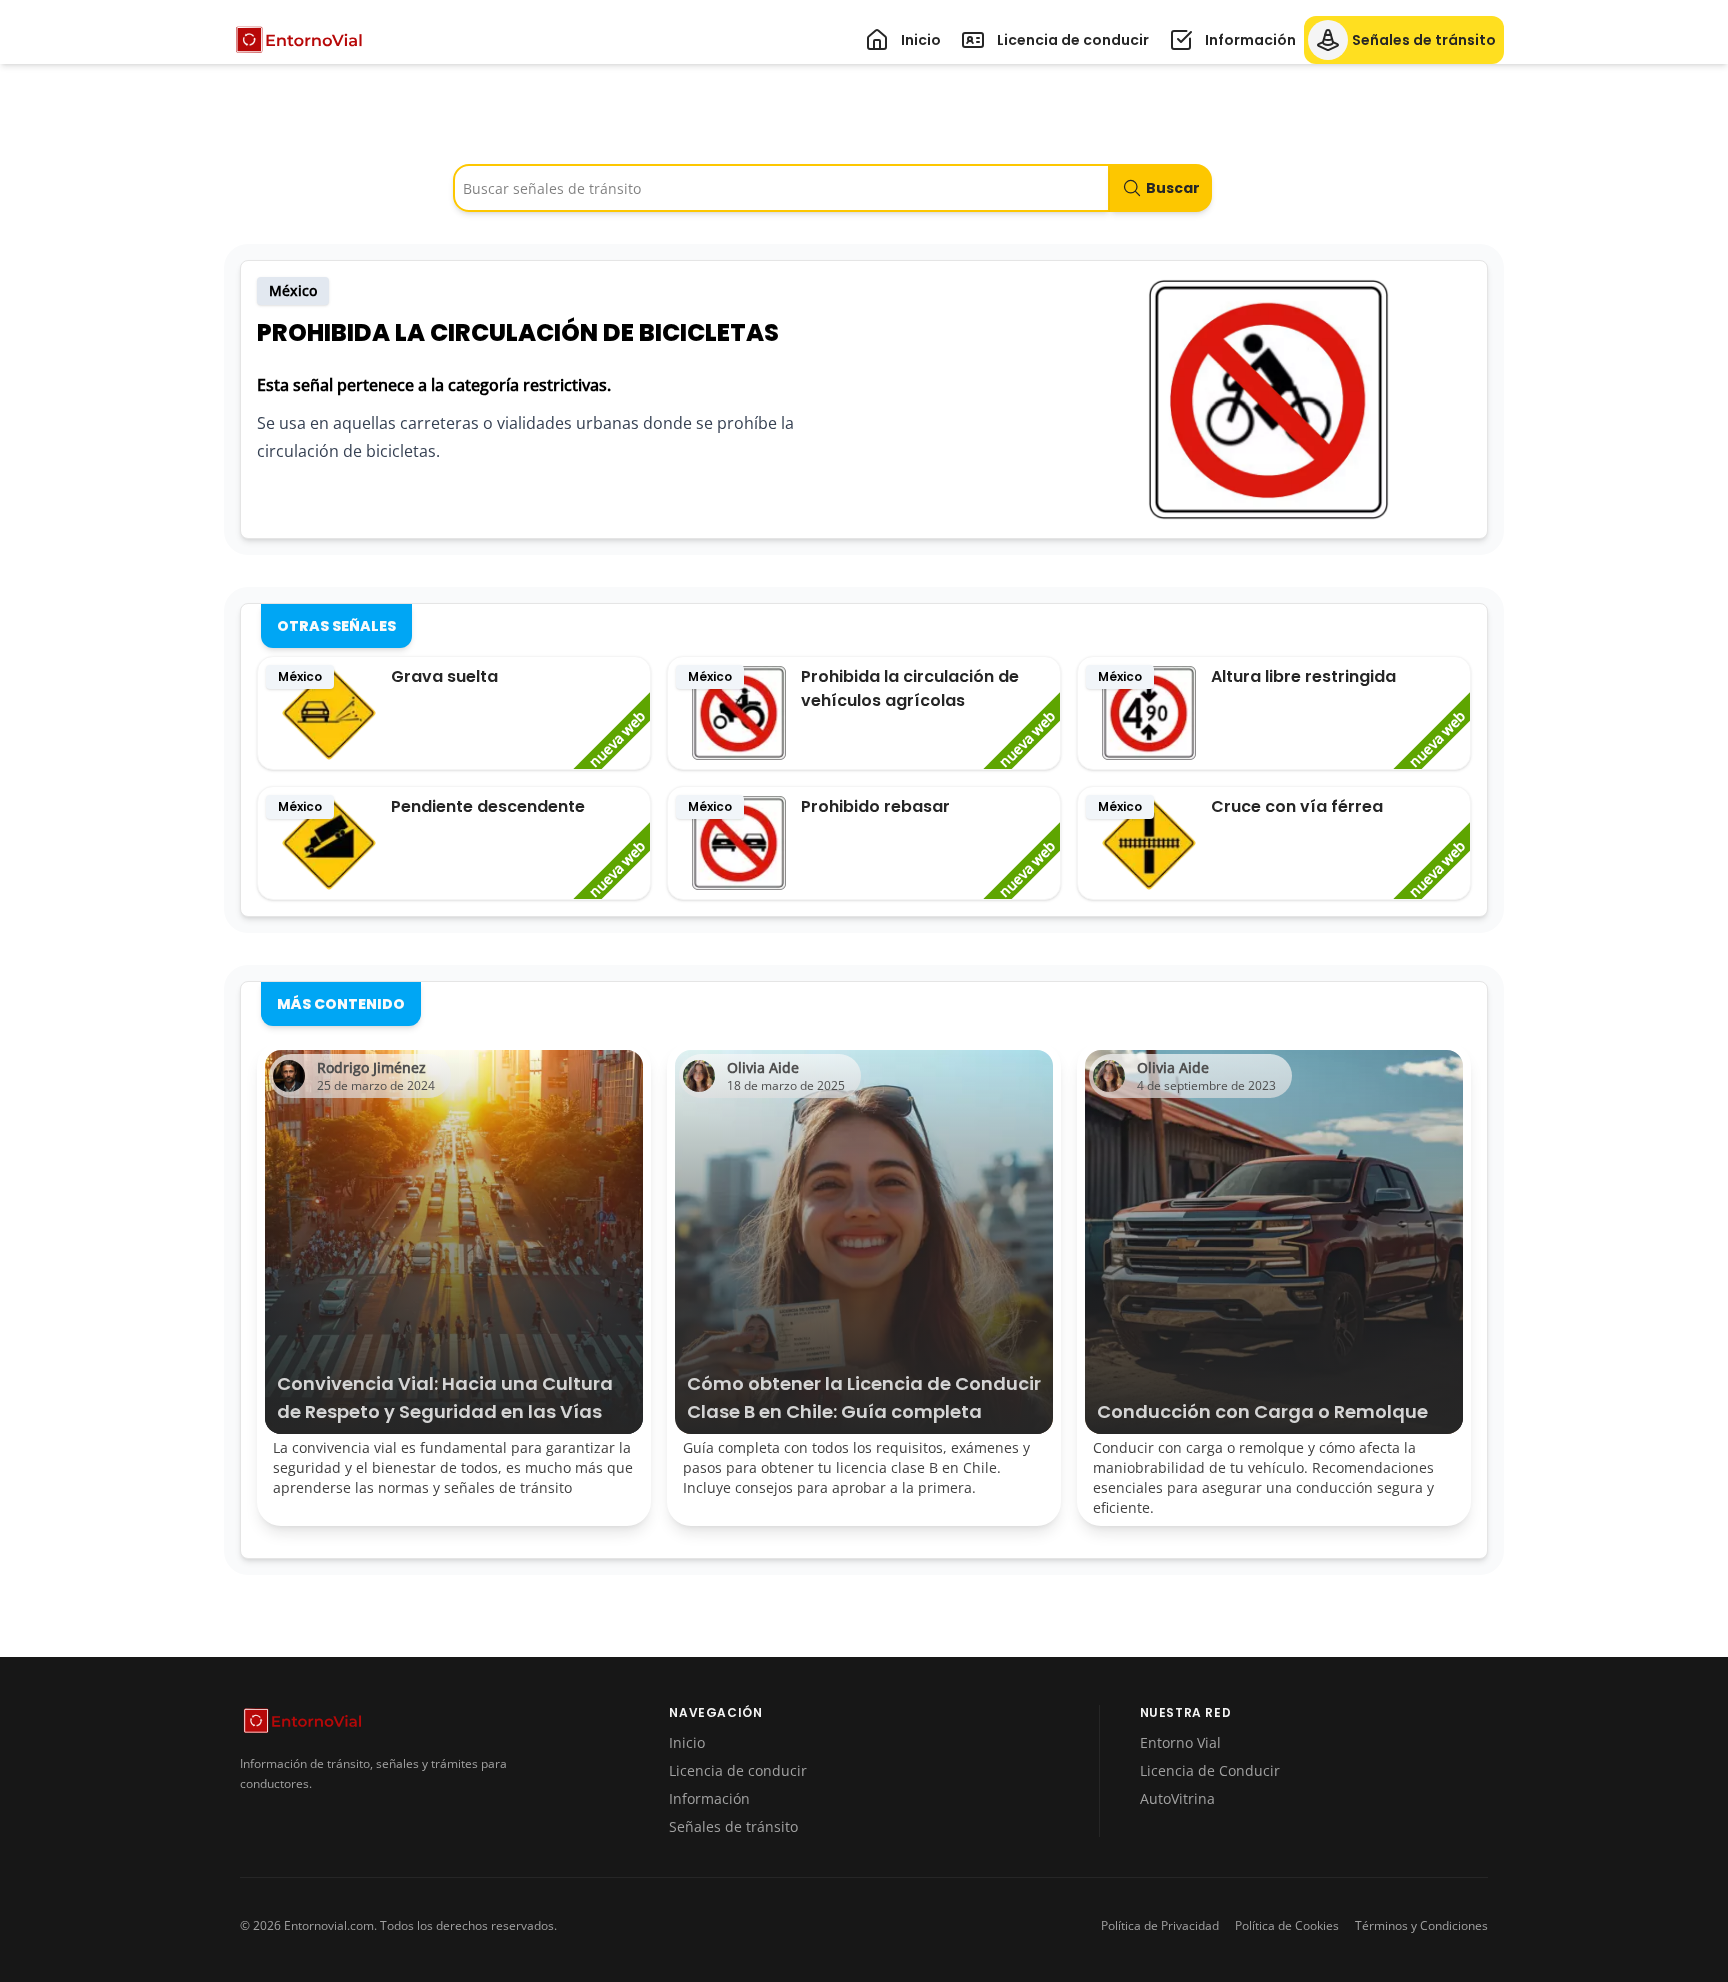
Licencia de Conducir (1210, 1770)
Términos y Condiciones (1421, 1926)
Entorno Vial (1180, 1742)
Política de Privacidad (1160, 1926)
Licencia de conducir (738, 1770)
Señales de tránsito (733, 1826)
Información (709, 1798)
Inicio (687, 1742)
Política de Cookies (1287, 1926)
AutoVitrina (1177, 1798)
